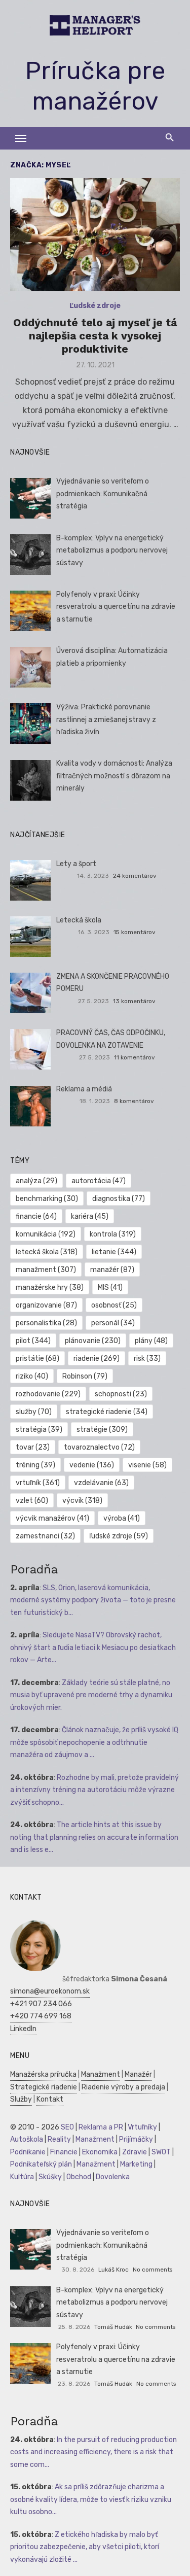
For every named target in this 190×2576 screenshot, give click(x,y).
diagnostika (119, 1199)
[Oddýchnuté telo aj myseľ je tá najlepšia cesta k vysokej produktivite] (95, 235)
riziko (32, 1376)
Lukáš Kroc (113, 2270)
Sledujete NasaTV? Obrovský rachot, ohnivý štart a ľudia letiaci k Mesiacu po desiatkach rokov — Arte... (93, 1647)
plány (151, 1341)
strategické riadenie (107, 1412)
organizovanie (46, 1305)
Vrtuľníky (142, 2127)
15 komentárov (135, 932)
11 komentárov (135, 1057)
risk (147, 1359)
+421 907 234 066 (41, 2004)
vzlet (32, 1501)
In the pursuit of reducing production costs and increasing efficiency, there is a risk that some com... (93, 2452)
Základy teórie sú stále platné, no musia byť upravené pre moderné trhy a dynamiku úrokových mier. (91, 1695)
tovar (33, 1447)
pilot (33, 1341)
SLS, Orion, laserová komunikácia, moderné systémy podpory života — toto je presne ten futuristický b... (93, 1600)
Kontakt (50, 2099)
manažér (112, 1270)
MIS (110, 1287)
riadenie (97, 1359)
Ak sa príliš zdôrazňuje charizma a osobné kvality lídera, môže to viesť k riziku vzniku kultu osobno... (91, 2499)
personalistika (46, 1323)
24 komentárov (135, 876)
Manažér (138, 2074)
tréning (35, 1465)
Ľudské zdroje (95, 306)
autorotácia (99, 1181)
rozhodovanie (48, 1394)
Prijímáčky (136, 2139)
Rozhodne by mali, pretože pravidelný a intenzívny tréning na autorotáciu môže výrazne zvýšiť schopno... (94, 1790)
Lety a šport (76, 864)
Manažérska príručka (43, 2074)
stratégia (39, 1430)
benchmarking (47, 1199)
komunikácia (46, 1234)
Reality (59, 2139)
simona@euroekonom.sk (50, 1991)
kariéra (90, 1216)
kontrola (113, 1234)
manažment (46, 1270)
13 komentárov (134, 1001)
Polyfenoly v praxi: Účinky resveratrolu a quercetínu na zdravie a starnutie (116, 607)
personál (113, 1323)
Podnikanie (28, 2152)
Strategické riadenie (44, 2087)
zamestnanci (45, 1536)
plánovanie (93, 1341)
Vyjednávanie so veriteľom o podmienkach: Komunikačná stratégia (103, 494)
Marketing (136, 2164)
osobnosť (114, 1305)
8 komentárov (134, 1101)
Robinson (85, 1376)
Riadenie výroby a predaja (123, 2087)
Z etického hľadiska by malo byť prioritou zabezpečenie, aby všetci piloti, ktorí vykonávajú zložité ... (85, 2547)
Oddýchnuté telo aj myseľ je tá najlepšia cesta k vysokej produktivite (95, 336)
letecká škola (47, 1252)
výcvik (82, 1501)
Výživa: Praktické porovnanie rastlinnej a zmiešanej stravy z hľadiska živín (106, 719)
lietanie (114, 1252)
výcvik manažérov (52, 1518)
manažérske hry (50, 1287)
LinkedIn (23, 2029)
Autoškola (27, 2139)
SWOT (161, 2152)
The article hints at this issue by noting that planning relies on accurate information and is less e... (94, 1837)
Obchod (79, 2177)
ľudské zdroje (119, 1536)
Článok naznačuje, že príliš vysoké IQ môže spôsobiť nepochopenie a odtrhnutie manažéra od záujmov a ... (94, 1742)
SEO (67, 2127)
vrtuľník (38, 1483)
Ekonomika (100, 2152)
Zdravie (135, 2152)
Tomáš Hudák (113, 2327)
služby (34, 1412)
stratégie (102, 1430)
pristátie (37, 1359)
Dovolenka (113, 2177)
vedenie (92, 1465)
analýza (36, 1181)
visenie (147, 1465)
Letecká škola (79, 920)
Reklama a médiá (84, 1089)
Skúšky (50, 2177)
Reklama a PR (101, 2127)
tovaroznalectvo (99, 1447)
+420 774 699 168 (41, 2016)
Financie (64, 2152)
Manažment (101, 2074)
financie (36, 1216)
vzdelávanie (101, 1483)
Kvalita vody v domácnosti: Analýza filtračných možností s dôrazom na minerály (114, 776)
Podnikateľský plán (41, 2164)
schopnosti (121, 1394)
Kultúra (22, 2177)
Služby (21, 2099)
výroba (122, 1518)
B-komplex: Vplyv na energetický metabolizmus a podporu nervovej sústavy (112, 551)
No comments (153, 2270)
